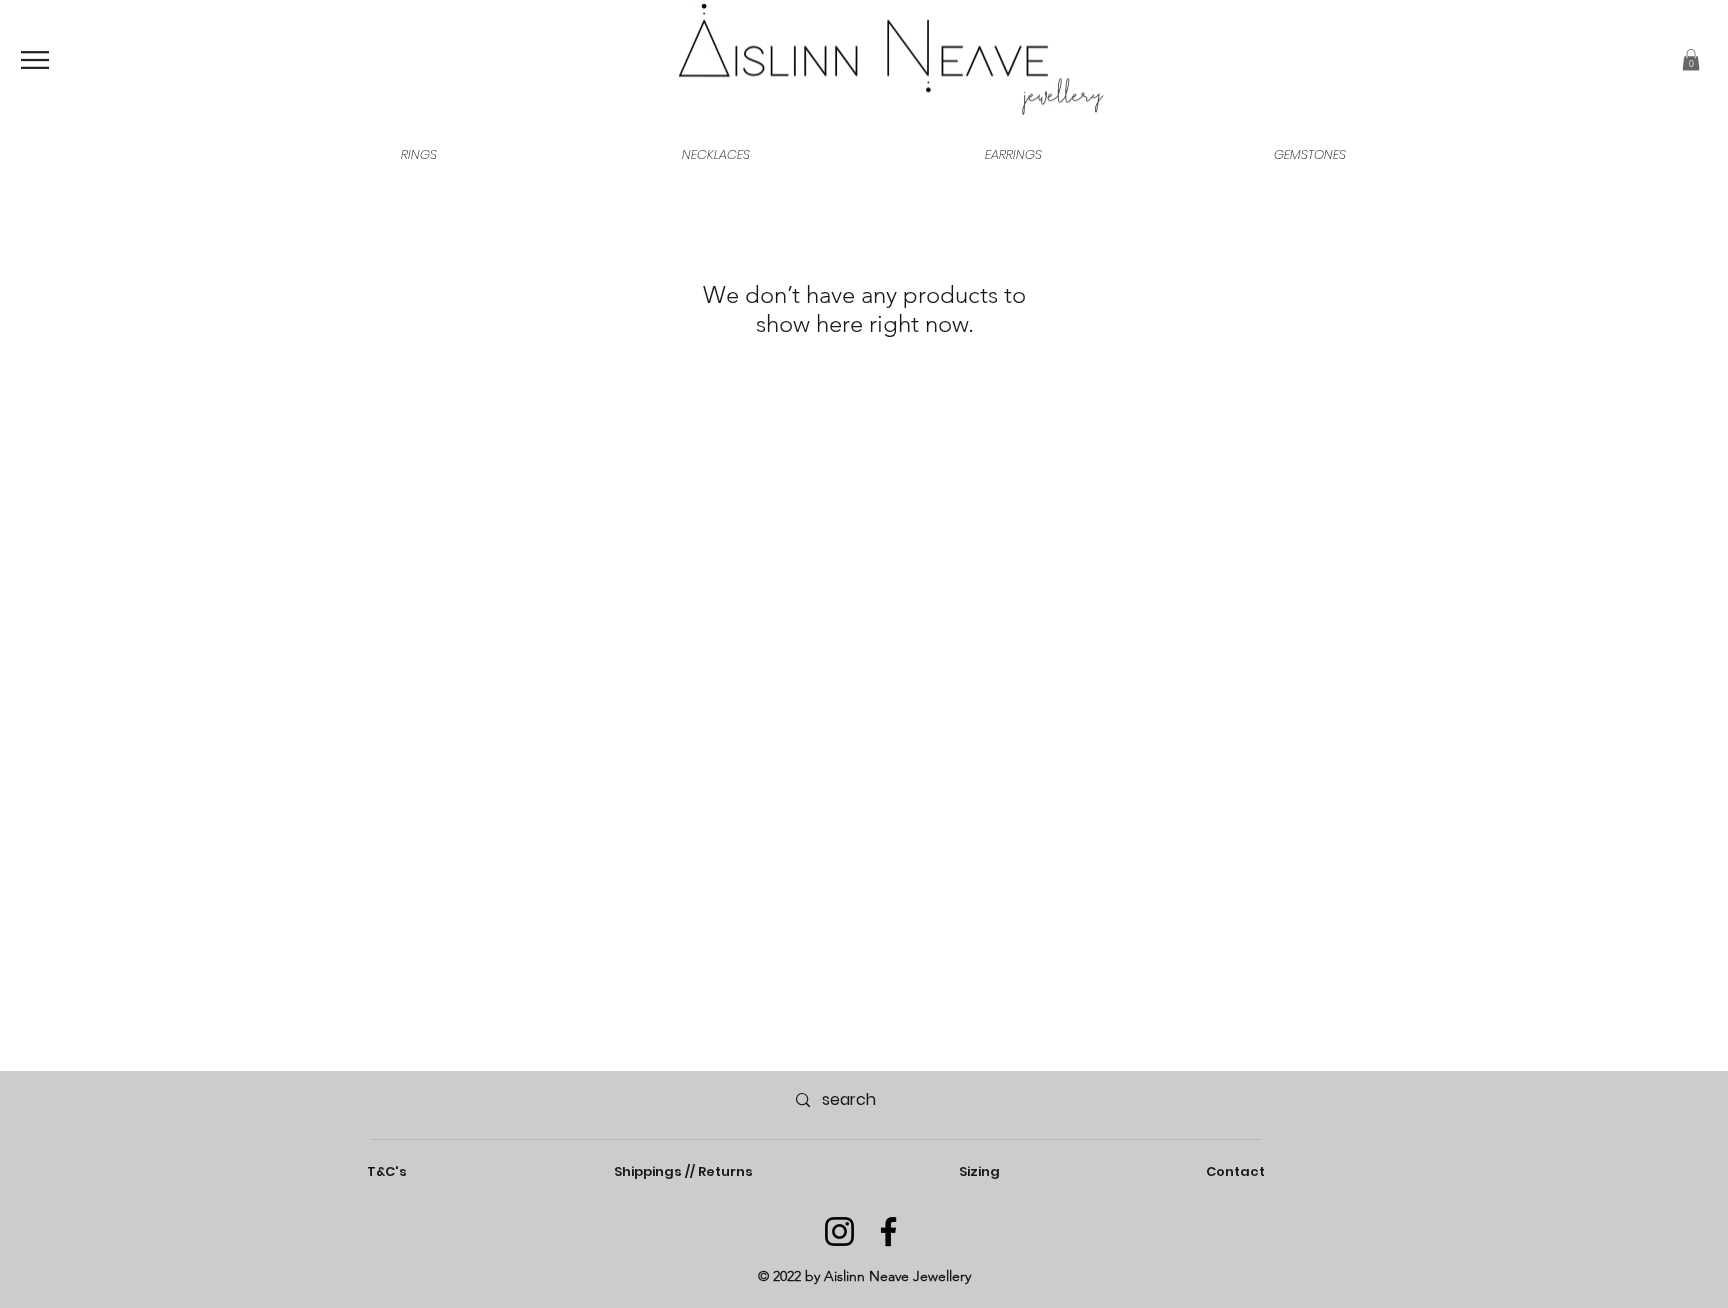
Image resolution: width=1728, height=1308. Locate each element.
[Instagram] (839, 1231)
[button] (1691, 60)
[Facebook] (888, 1231)
